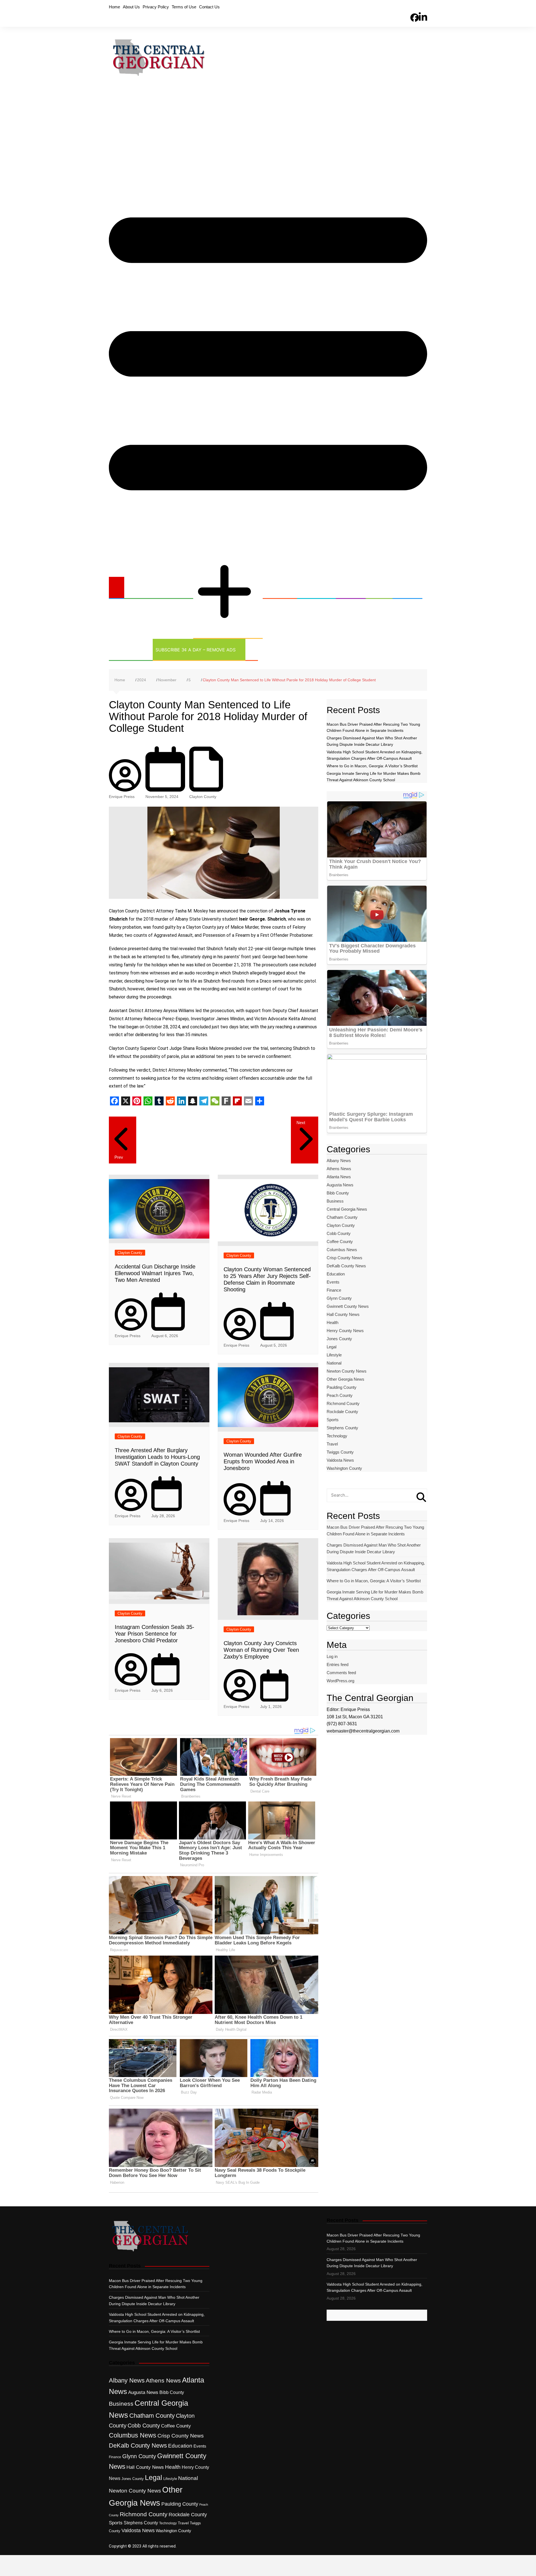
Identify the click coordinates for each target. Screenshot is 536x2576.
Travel (332, 1444)
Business (276, 588)
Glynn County (339, 1298)
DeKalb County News (346, 1266)
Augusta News (340, 1185)
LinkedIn (423, 7)
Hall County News (343, 1314)
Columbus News (342, 1250)
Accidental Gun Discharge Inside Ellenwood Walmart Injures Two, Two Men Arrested (155, 1273)
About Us (131, 7)
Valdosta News (340, 1460)
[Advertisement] (268, 130)
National (334, 1363)
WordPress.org (340, 1681)
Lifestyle (334, 1355)
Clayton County (203, 797)
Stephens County (342, 1428)
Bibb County (338, 1193)
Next (301, 1123)
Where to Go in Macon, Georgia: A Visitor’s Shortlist (372, 766)
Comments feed (341, 1673)
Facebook (415, 8)
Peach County (340, 1395)
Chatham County (342, 1217)
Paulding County (342, 1387)
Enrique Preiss (122, 797)
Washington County (344, 1468)
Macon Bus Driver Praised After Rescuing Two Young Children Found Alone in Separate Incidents (375, 1530)
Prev (119, 1157)
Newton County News (347, 1371)
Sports (404, 588)
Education (313, 588)
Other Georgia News (221, 548)
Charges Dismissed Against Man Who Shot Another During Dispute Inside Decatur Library (374, 1548)
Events (333, 1282)
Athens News (339, 1169)
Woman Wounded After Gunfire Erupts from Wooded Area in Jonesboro (263, 1461)
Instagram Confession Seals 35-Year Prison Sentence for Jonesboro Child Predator (155, 1634)
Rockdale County (342, 1412)
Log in (332, 1656)
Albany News (339, 1161)
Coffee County (340, 1242)
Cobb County (339, 1233)
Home (114, 7)
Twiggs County (340, 1452)
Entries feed (338, 1665)
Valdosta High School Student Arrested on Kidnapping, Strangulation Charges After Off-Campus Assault (376, 1566)
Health (347, 588)
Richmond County (343, 1403)
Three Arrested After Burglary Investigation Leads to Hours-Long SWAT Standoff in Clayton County (157, 1457)
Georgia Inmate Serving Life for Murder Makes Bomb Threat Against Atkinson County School (375, 1595)
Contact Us (209, 7)
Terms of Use (184, 7)
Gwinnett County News (348, 1306)
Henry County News (345, 1331)
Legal (376, 588)
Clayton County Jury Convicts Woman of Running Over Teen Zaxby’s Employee (261, 1650)
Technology (127, 650)
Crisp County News (344, 1258)
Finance (334, 1290)
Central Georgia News (155, 588)
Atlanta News (339, 1177)
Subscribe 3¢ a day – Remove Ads (196, 650)
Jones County (339, 1339)
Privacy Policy (156, 7)
